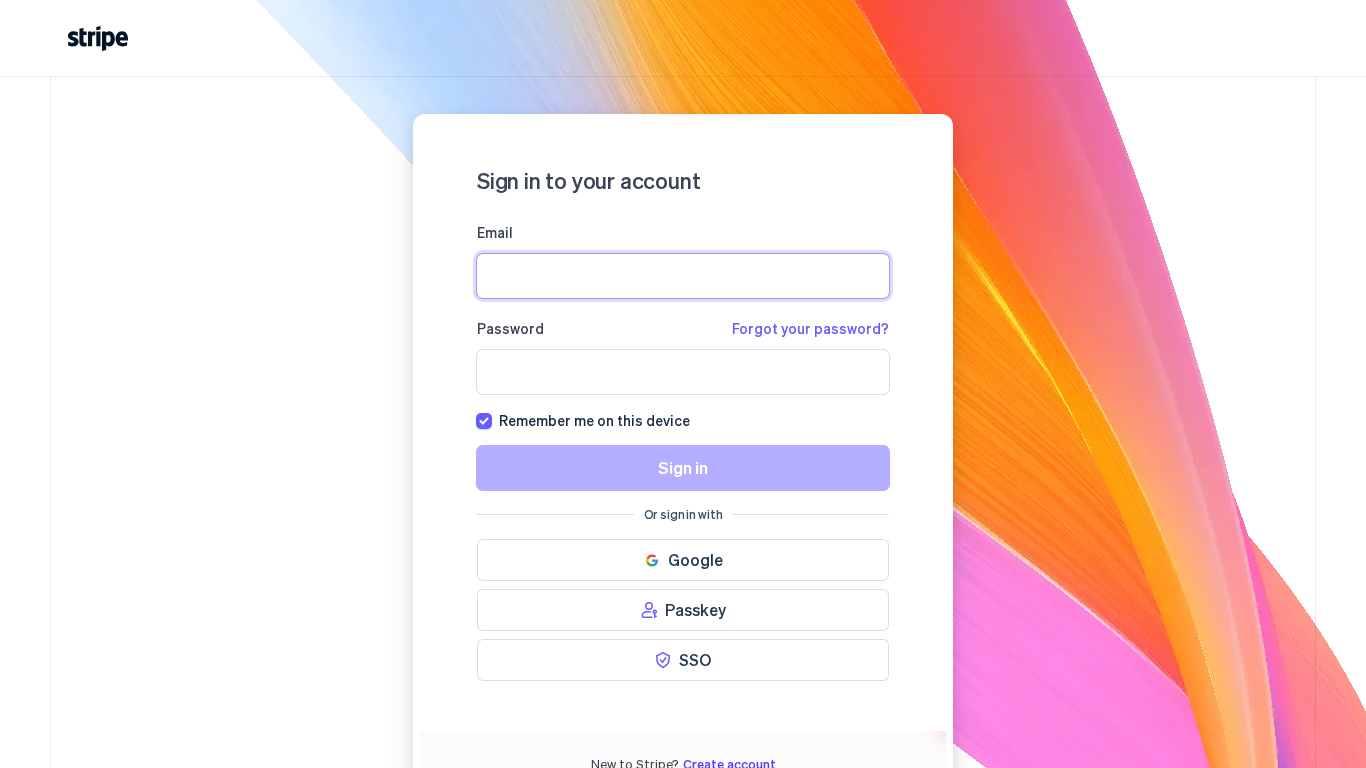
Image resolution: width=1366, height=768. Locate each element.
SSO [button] (695, 659)
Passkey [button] (695, 609)
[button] (683, 560)
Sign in (683, 467)
